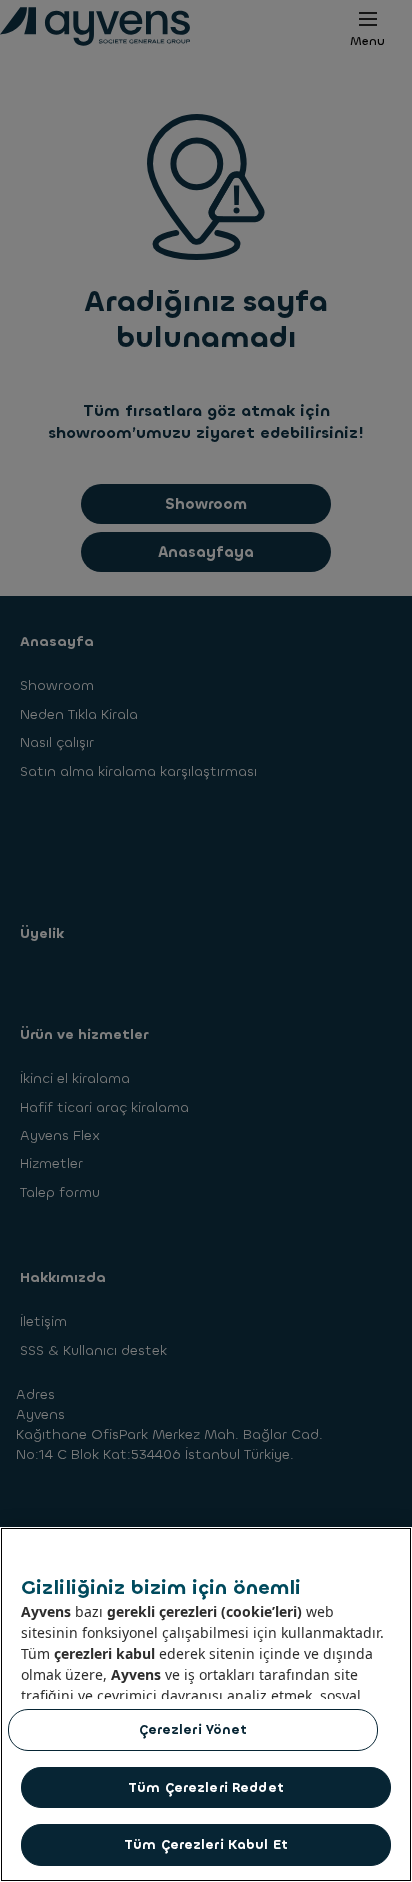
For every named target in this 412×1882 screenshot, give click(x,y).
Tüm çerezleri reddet (206, 1787)
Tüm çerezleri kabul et (206, 1844)
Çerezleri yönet (193, 1729)
